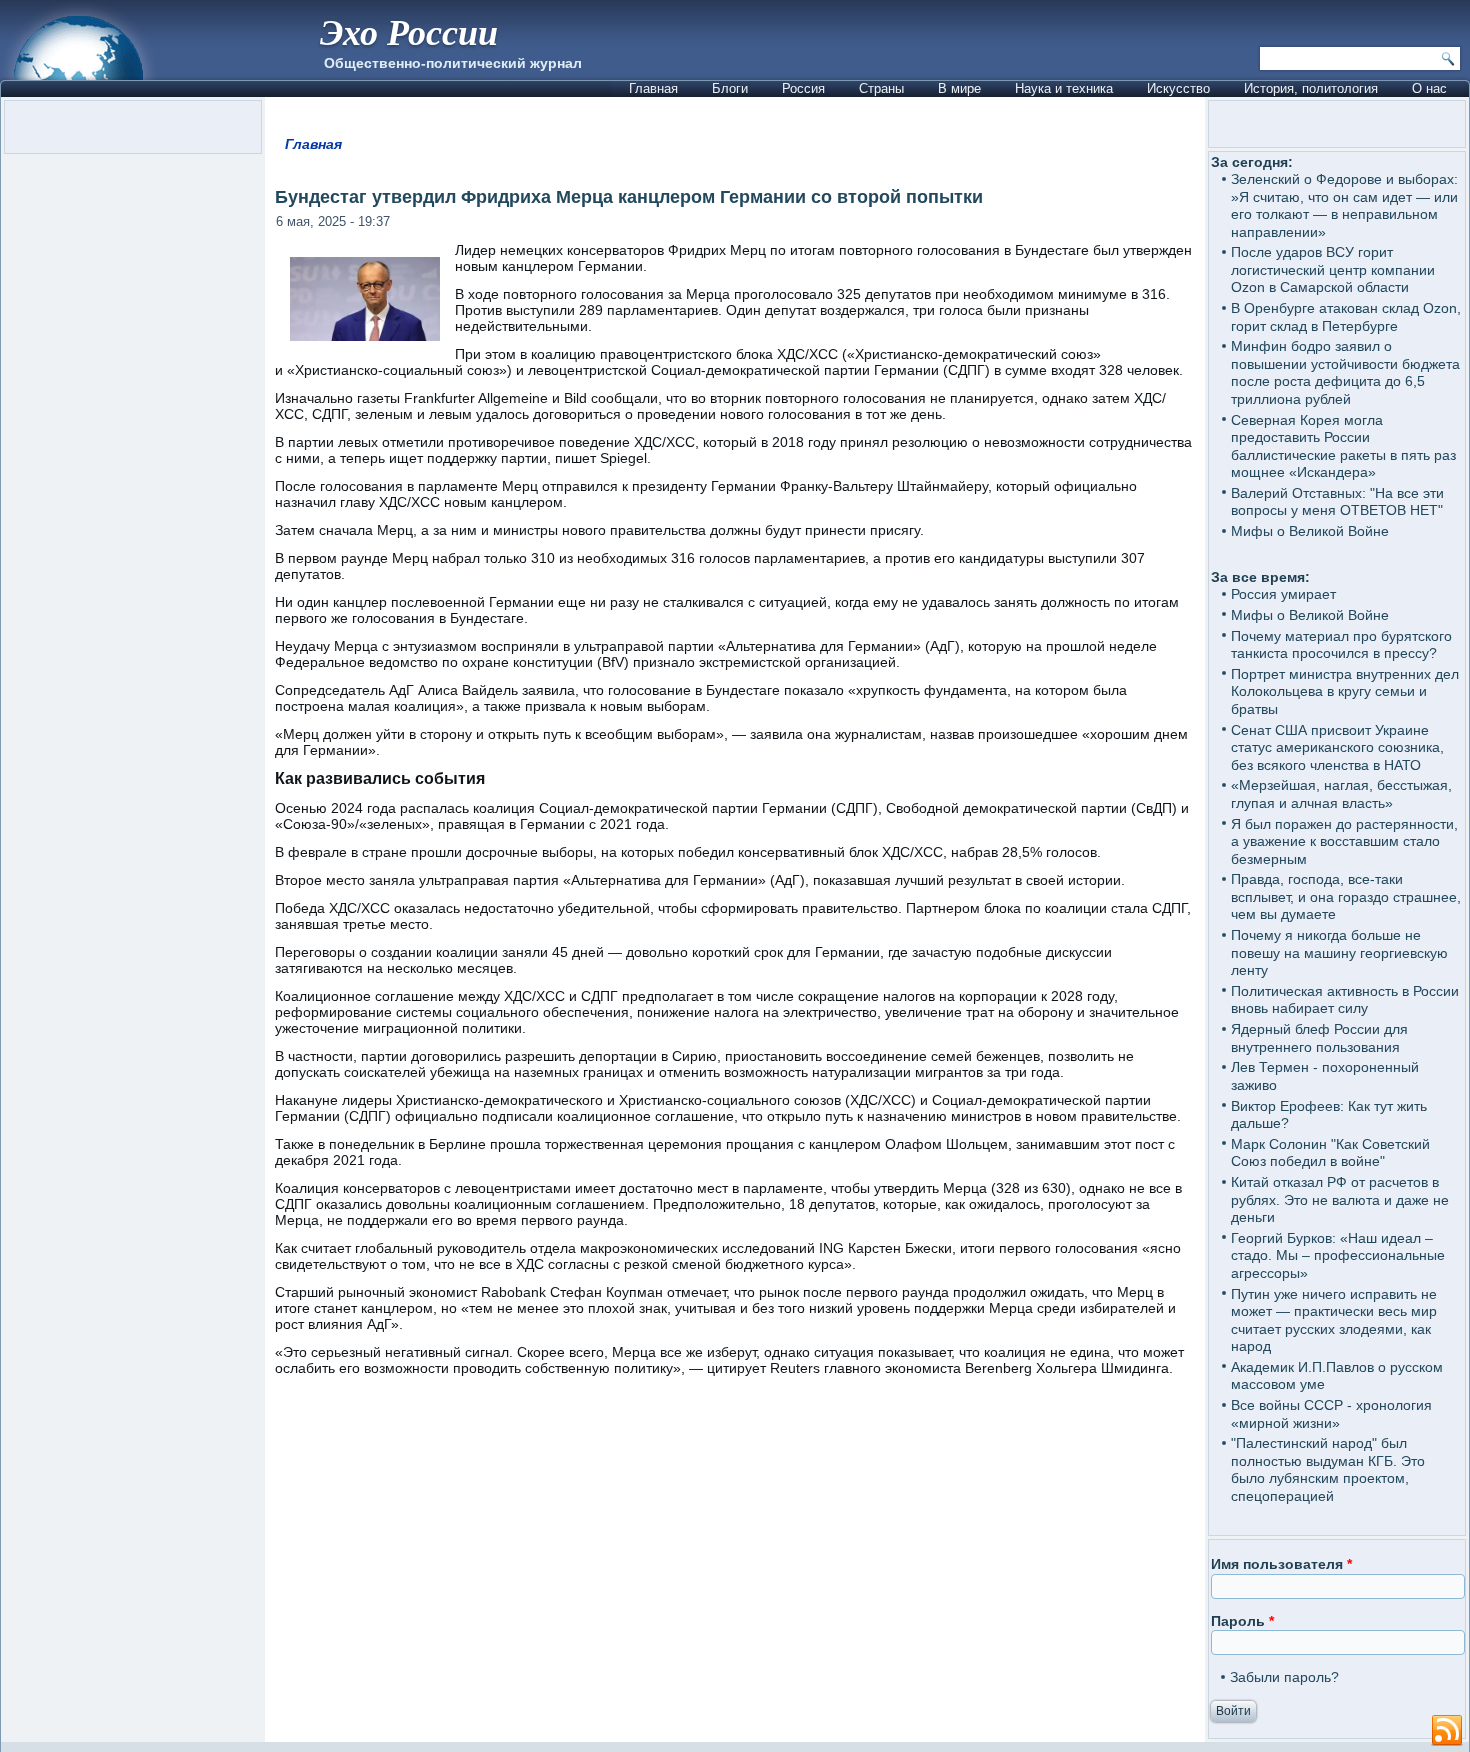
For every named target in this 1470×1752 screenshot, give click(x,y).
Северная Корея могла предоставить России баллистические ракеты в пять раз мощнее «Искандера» (1343, 446)
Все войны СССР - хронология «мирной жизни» (1331, 1414)
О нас (1429, 88)
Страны (881, 88)
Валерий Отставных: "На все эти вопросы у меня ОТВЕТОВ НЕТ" (1337, 502)
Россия (803, 88)
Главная (653, 88)
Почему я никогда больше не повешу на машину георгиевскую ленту (1339, 952)
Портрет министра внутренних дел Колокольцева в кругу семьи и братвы (1345, 691)
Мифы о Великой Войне (1310, 531)
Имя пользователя (1281, 1564)
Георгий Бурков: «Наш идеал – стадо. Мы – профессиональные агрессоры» (1338, 1255)
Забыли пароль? (1284, 1677)
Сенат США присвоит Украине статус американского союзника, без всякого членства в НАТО (1337, 747)
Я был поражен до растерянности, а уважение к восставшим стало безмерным (1344, 841)
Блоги (730, 88)
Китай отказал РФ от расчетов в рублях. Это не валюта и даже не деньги (1340, 1199)
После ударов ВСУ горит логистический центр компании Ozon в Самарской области (1333, 269)
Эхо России (409, 31)
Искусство (1178, 88)
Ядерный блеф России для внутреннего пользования (1319, 1038)
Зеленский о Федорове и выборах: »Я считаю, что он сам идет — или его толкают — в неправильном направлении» (1344, 205)
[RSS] (1447, 1731)
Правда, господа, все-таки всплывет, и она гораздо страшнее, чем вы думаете (1346, 896)
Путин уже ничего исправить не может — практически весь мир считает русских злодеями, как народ (1334, 1320)
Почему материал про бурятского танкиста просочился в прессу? (1341, 645)
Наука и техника (1064, 88)
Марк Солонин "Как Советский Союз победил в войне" (1330, 1153)
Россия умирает (1283, 594)
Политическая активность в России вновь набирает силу (1345, 1000)
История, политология (1311, 88)
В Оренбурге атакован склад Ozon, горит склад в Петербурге (1346, 317)
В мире (959, 88)
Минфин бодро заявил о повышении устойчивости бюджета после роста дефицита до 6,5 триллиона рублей (1345, 372)
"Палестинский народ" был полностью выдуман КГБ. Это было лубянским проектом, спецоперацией (1328, 1469)
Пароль (1242, 1621)
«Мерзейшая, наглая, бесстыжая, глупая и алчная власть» (1341, 794)
